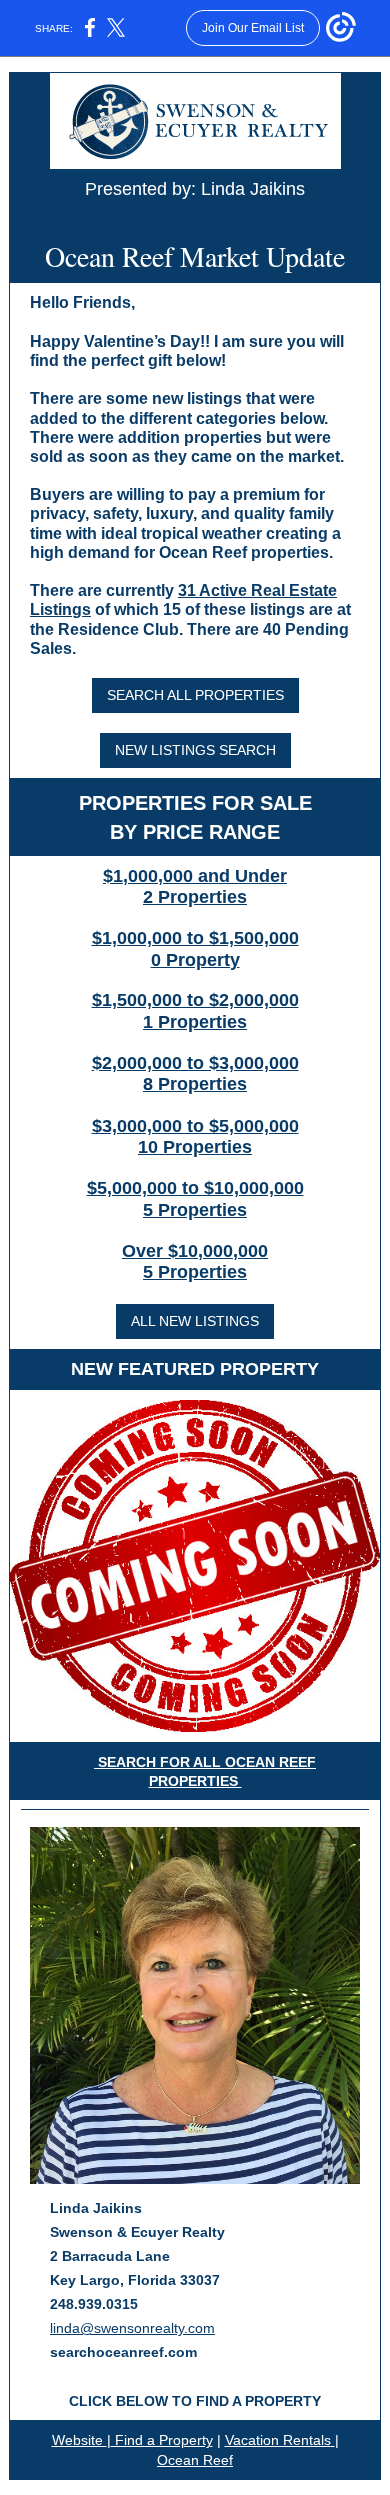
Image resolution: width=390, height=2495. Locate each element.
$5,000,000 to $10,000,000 (195, 1188)
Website (79, 2440)
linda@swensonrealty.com (132, 2328)
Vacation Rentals (278, 2440)
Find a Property (162, 2440)
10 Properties (195, 1147)
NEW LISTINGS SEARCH (195, 750)
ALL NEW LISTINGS (195, 1321)
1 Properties (195, 1022)
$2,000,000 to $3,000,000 (195, 1063)
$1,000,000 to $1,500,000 (195, 938)
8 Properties (195, 1084)
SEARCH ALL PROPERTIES (195, 695)
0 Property (195, 960)
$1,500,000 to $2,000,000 (195, 1000)
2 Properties (195, 897)
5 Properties (195, 1210)
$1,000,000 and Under (195, 876)
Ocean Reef (195, 2460)
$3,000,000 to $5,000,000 (195, 1126)
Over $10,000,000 (195, 1251)
